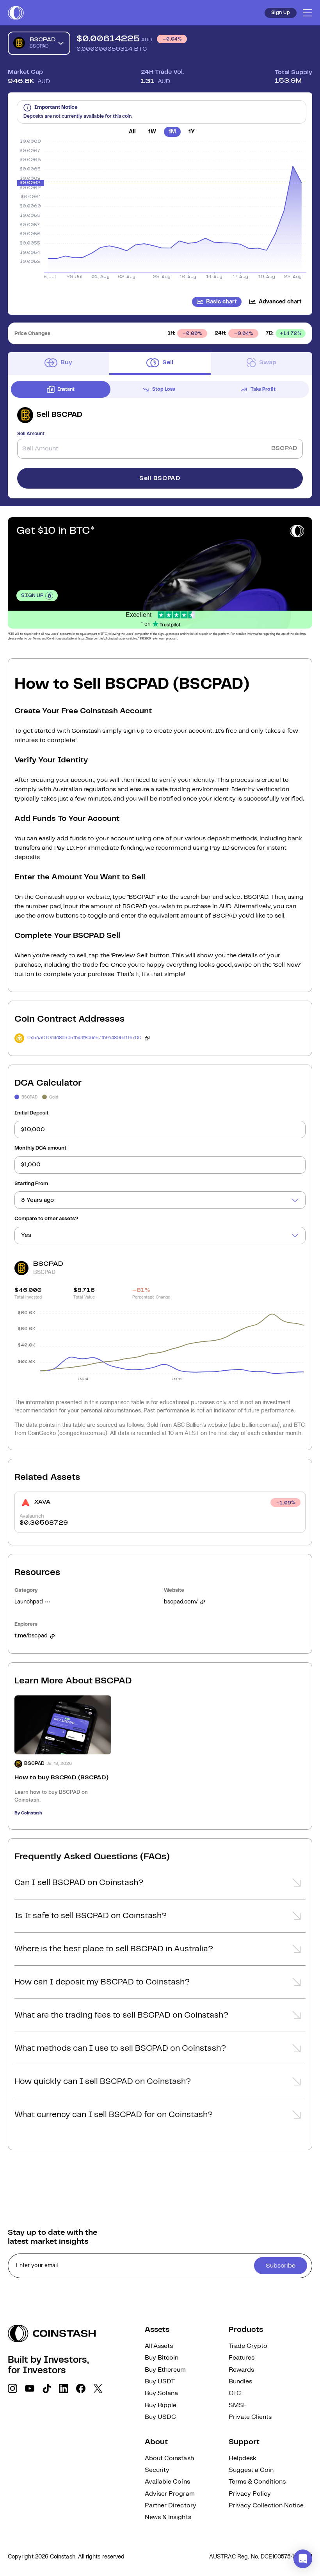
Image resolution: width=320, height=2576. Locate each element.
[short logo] (16, 13)
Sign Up (281, 13)
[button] (160, 1885)
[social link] (12, 2388)
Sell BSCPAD (160, 478)
